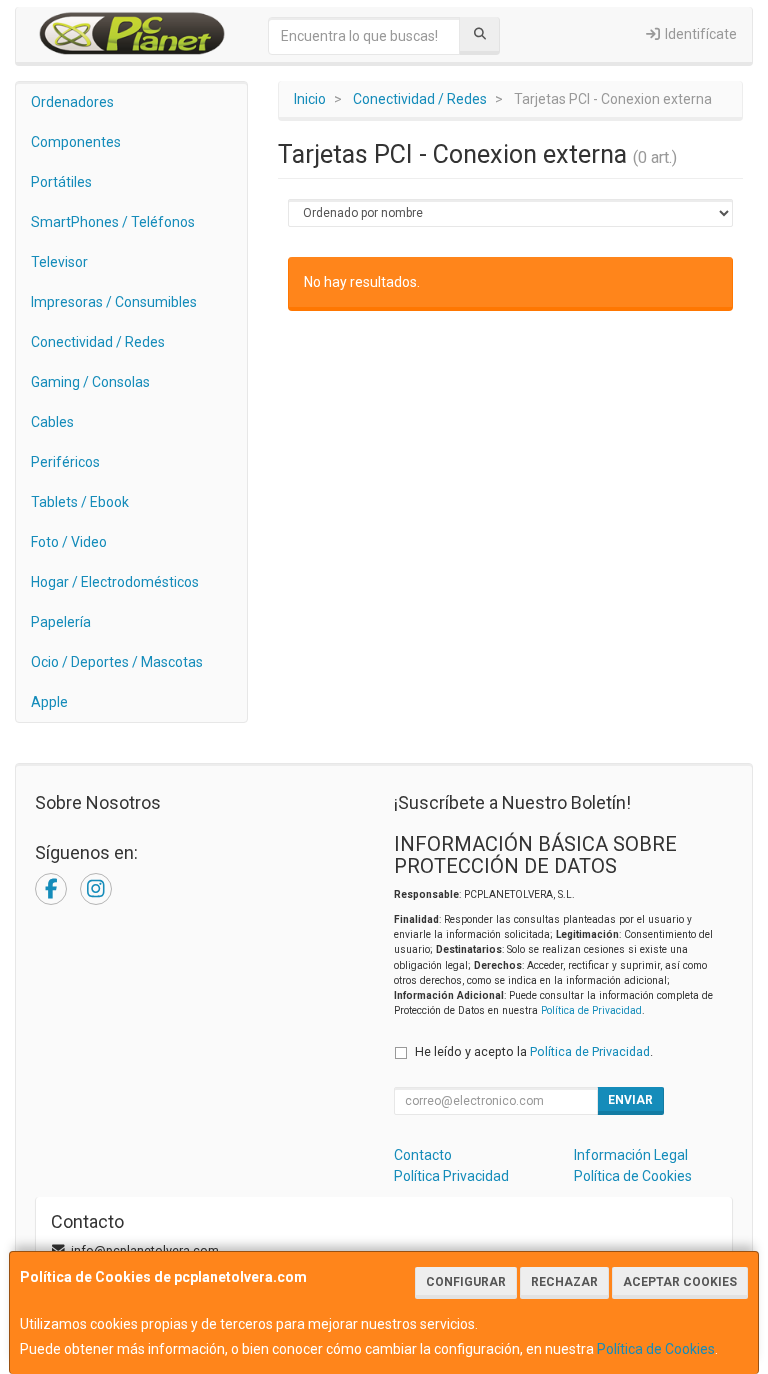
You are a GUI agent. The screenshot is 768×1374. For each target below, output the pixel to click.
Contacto (423, 1155)
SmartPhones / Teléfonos (113, 222)
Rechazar (564, 1282)
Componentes (76, 142)
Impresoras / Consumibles (114, 302)
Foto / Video (69, 542)
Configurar (466, 1282)
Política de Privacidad (591, 1010)
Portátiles (61, 182)
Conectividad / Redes (98, 342)
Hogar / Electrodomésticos (115, 582)
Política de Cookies (656, 1349)
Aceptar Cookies (680, 1282)
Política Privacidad (451, 1176)
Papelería (61, 622)
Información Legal (631, 1155)
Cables (52, 422)
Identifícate (699, 34)
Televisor (59, 262)
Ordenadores (72, 102)
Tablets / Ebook (80, 502)
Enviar (630, 1100)
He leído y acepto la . (534, 1051)
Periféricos (65, 462)
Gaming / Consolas (90, 382)
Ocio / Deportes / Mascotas (117, 662)
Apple (49, 702)
